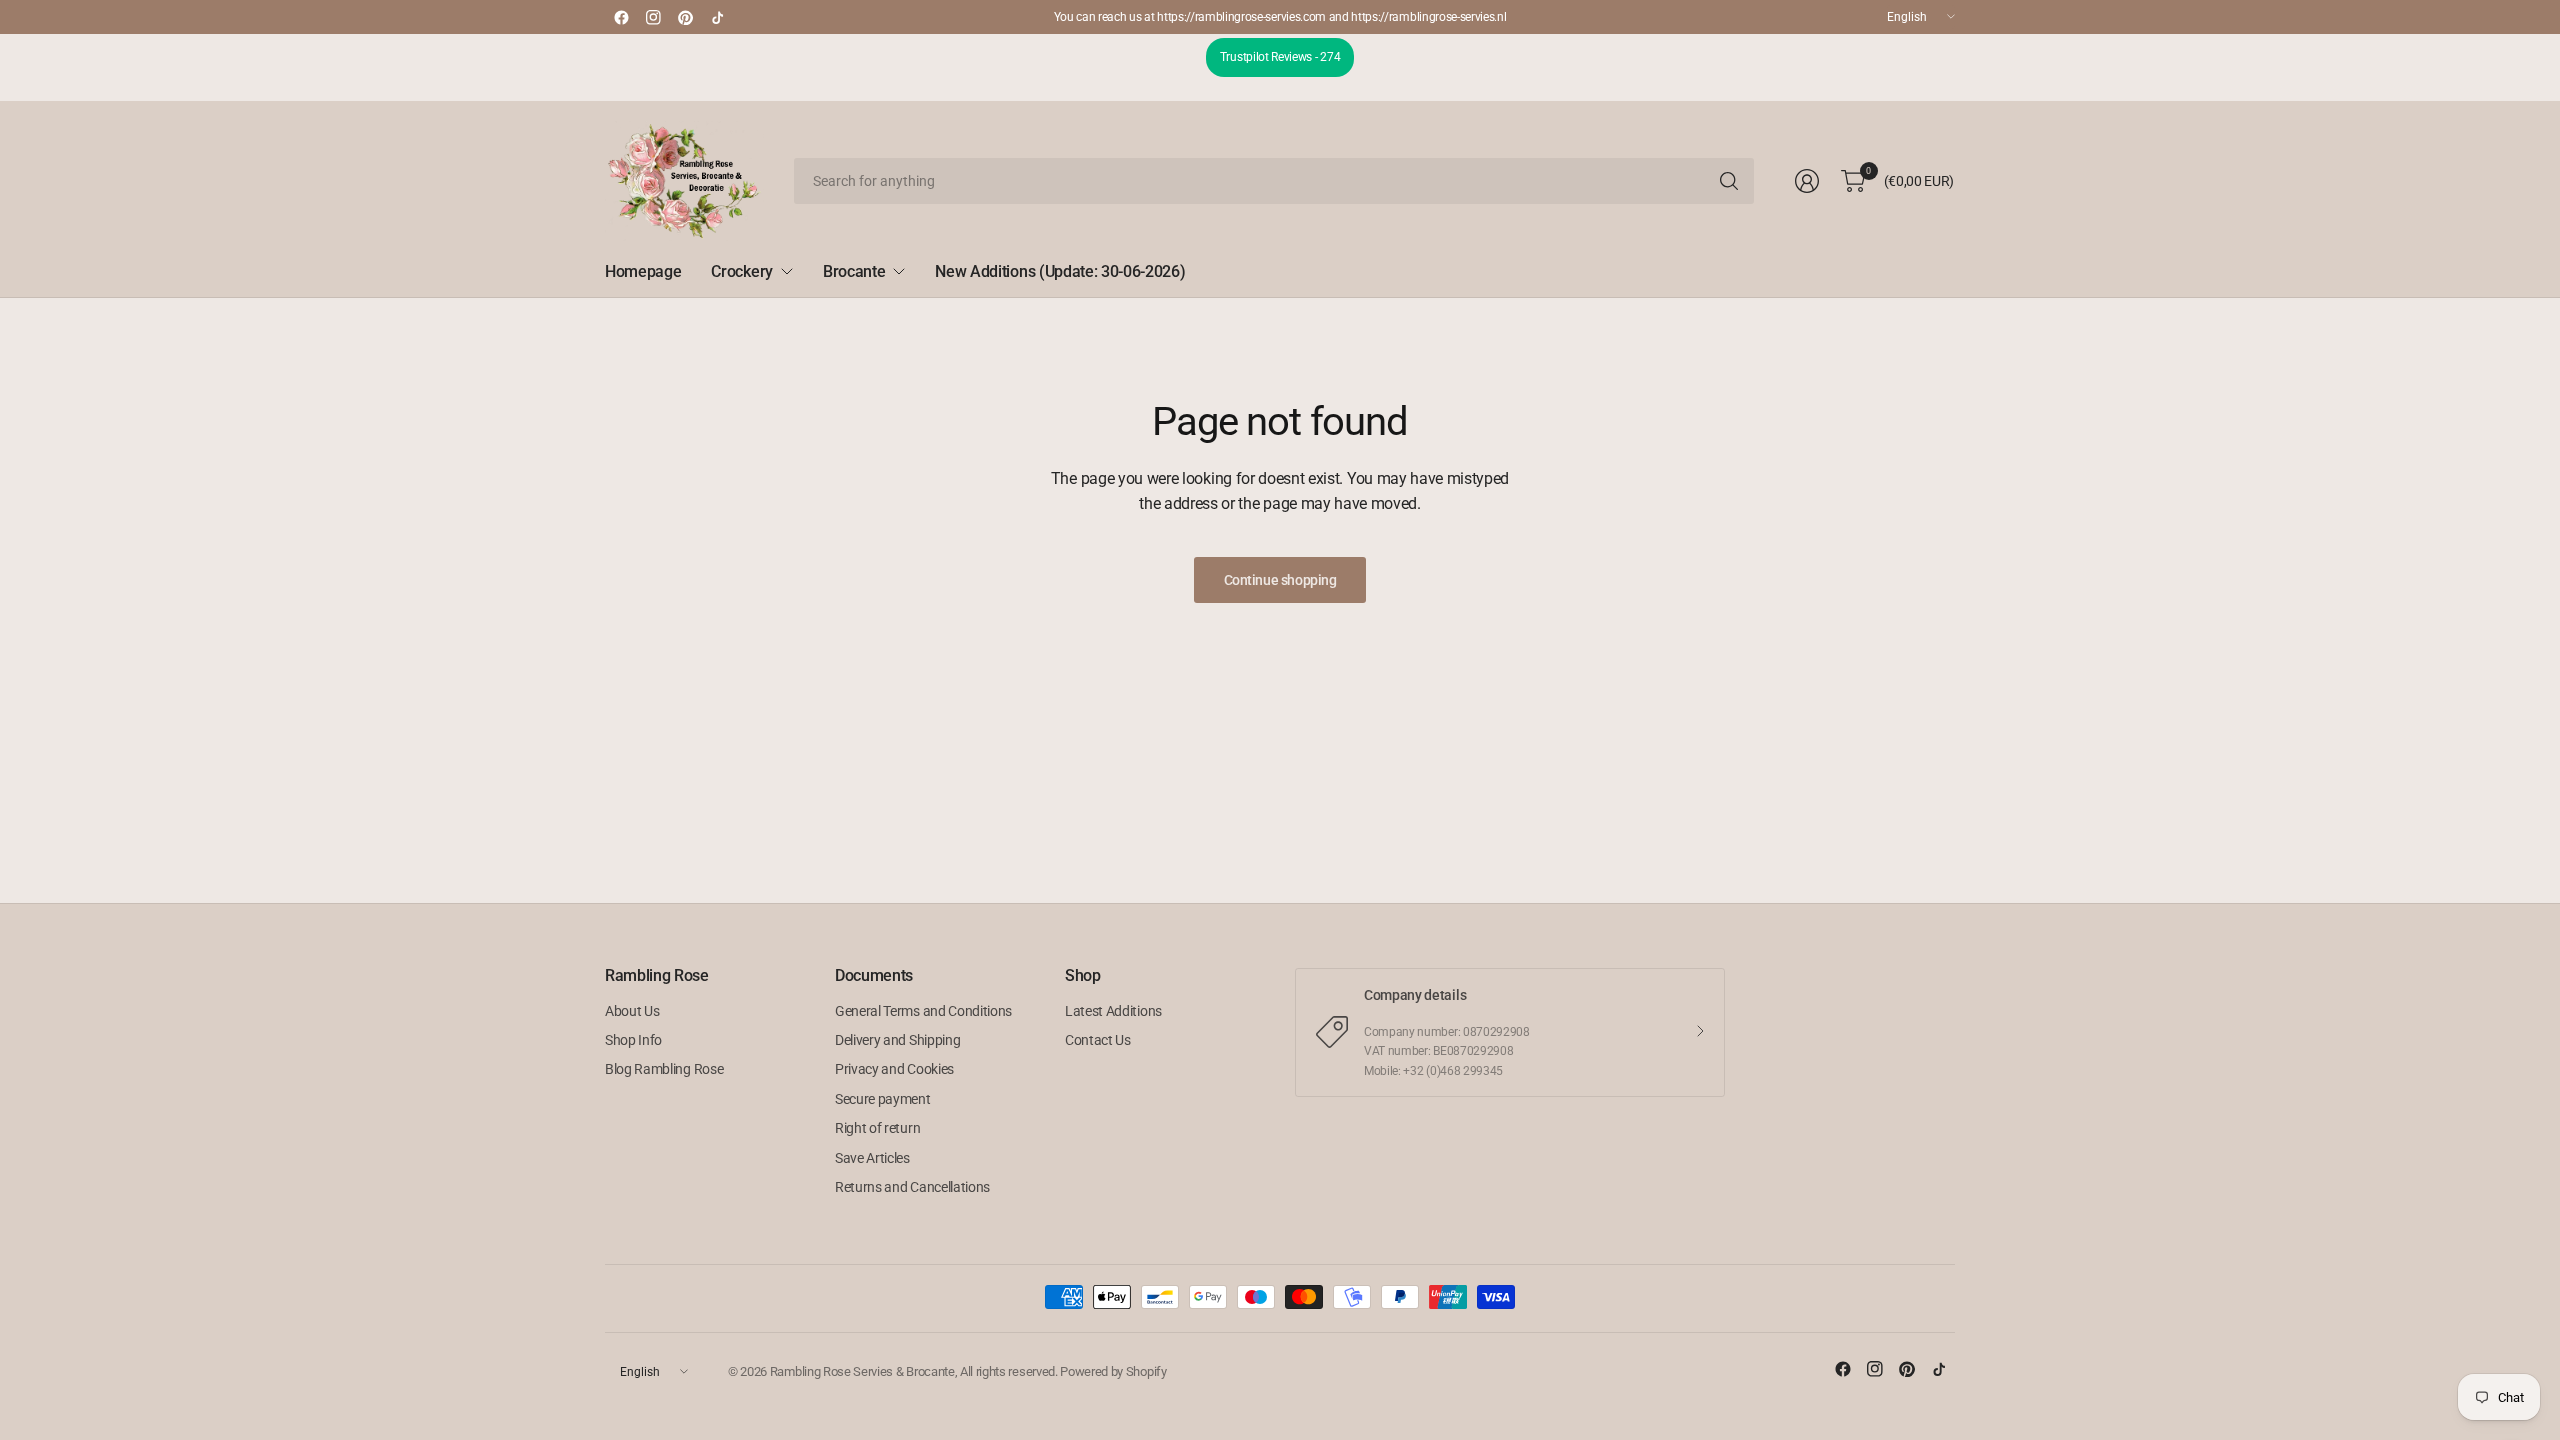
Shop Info (633, 1040)
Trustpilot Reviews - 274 (1280, 57)
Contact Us (1098, 1040)
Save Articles (872, 1158)
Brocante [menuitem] (854, 271)
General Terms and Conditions (923, 1011)
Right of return (877, 1128)
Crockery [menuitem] (741, 271)
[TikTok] (717, 17)
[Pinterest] (685, 17)
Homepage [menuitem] (643, 271)
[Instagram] (653, 17)
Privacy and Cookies (894, 1069)
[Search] (1729, 181)
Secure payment (883, 1099)
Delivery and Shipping (897, 1040)
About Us (632, 1011)
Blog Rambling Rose (664, 1069)
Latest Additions (1113, 1011)
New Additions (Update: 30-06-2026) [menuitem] (1060, 271)
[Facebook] (621, 17)
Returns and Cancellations (912, 1187)
